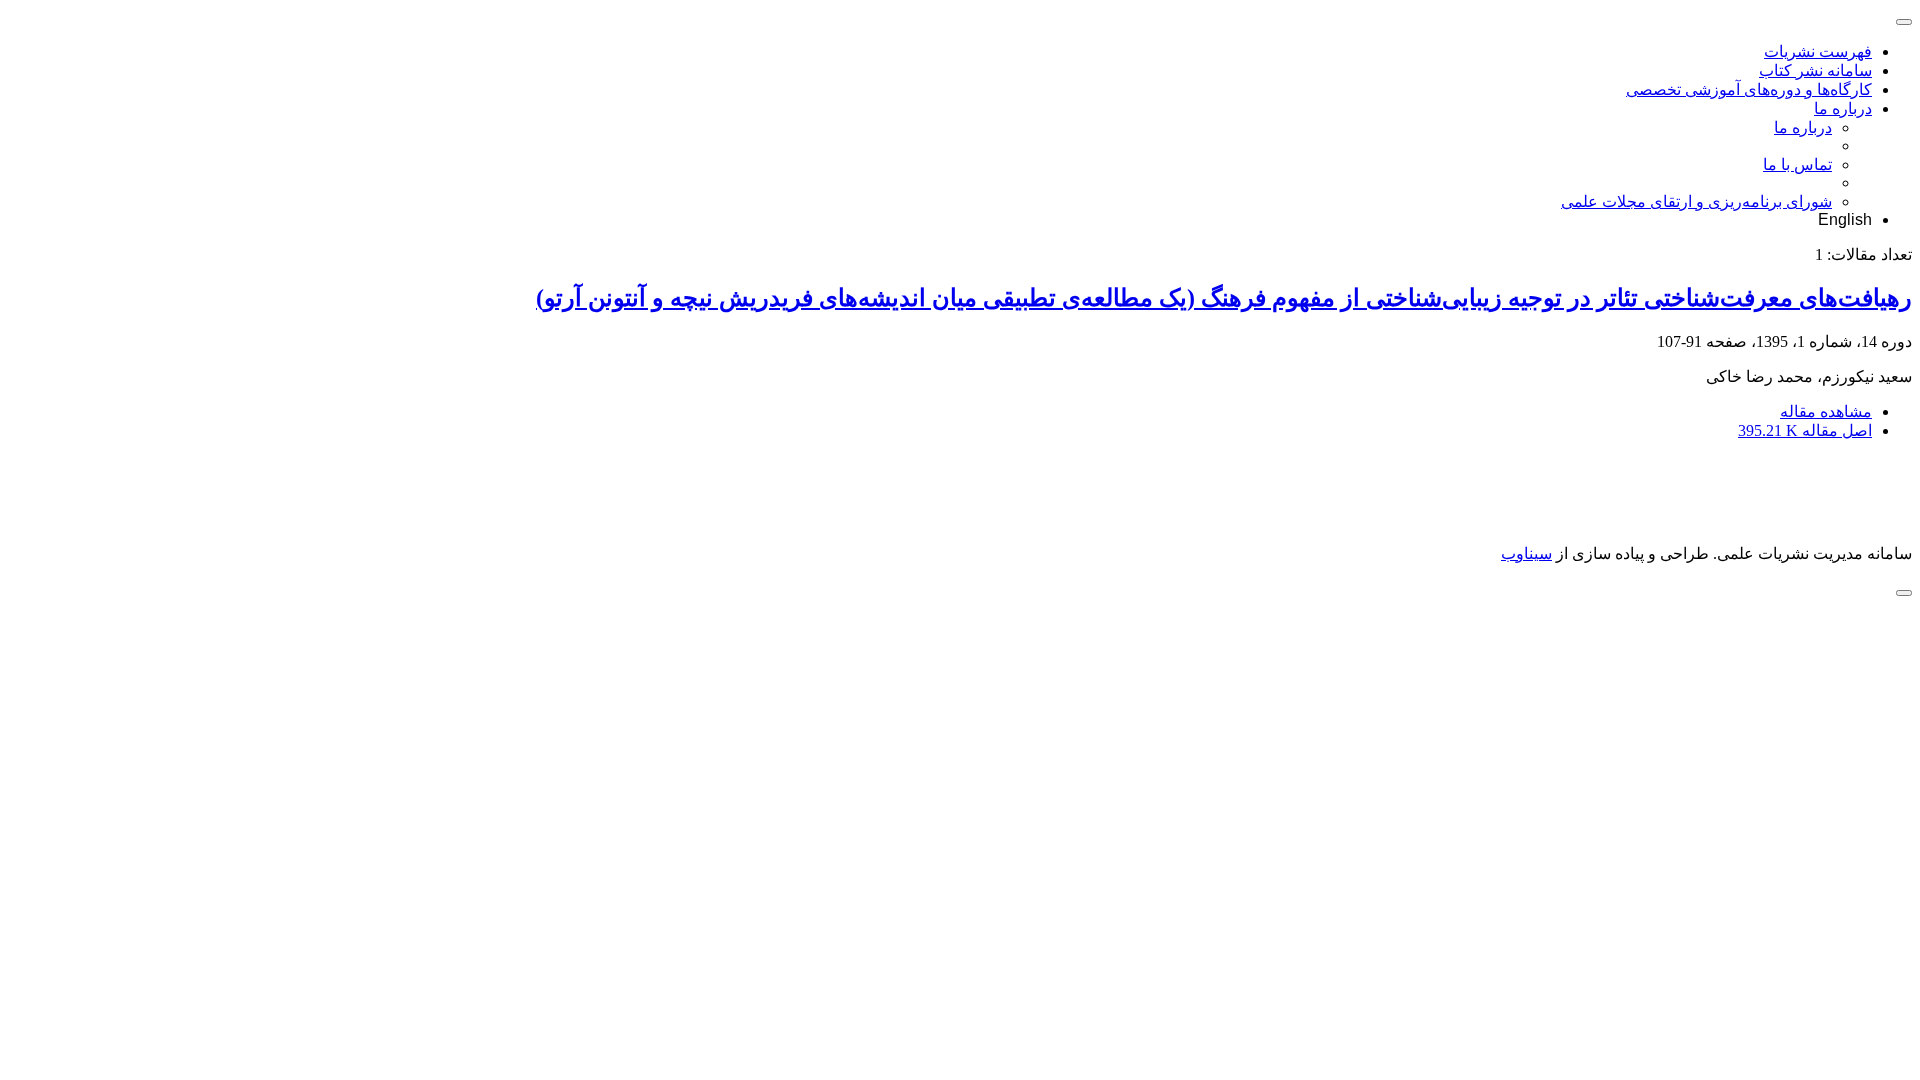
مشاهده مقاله (1826, 411)
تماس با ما (1797, 164)
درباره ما (1843, 108)
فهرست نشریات (1818, 51)
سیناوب (1526, 553)
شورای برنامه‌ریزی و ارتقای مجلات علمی (1696, 201)
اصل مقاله (1805, 430)
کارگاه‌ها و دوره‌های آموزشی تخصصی (1749, 89)
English (1845, 219)
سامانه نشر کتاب (1815, 70)
